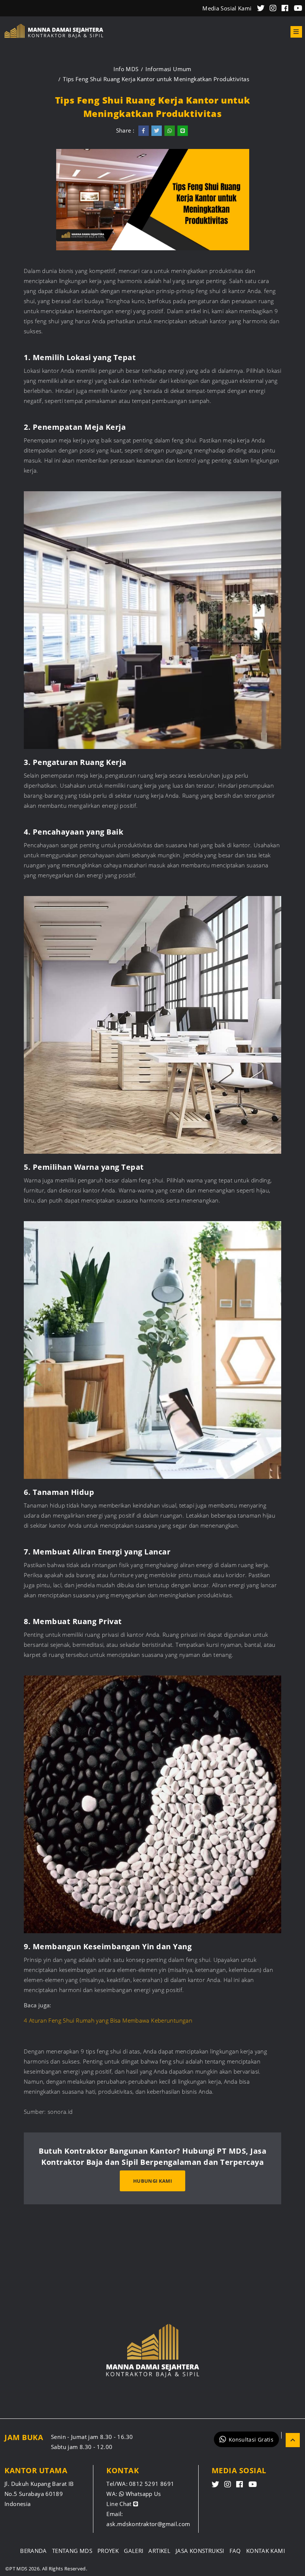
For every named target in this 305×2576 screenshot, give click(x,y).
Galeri (134, 2551)
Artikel (159, 2551)
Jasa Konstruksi (200, 2551)
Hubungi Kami (152, 2181)
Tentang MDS (72, 2551)
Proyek (108, 2551)
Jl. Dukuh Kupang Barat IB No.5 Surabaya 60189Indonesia (39, 2494)
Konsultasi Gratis (251, 2440)
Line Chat (120, 2504)
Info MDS (126, 69)
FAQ (235, 2551)
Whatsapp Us (142, 2494)
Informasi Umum (168, 69)
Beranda (33, 2551)
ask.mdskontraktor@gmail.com (148, 2524)
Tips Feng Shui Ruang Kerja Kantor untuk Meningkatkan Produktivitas (156, 79)
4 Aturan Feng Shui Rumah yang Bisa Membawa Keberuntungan (109, 2020)
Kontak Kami (266, 2551)
